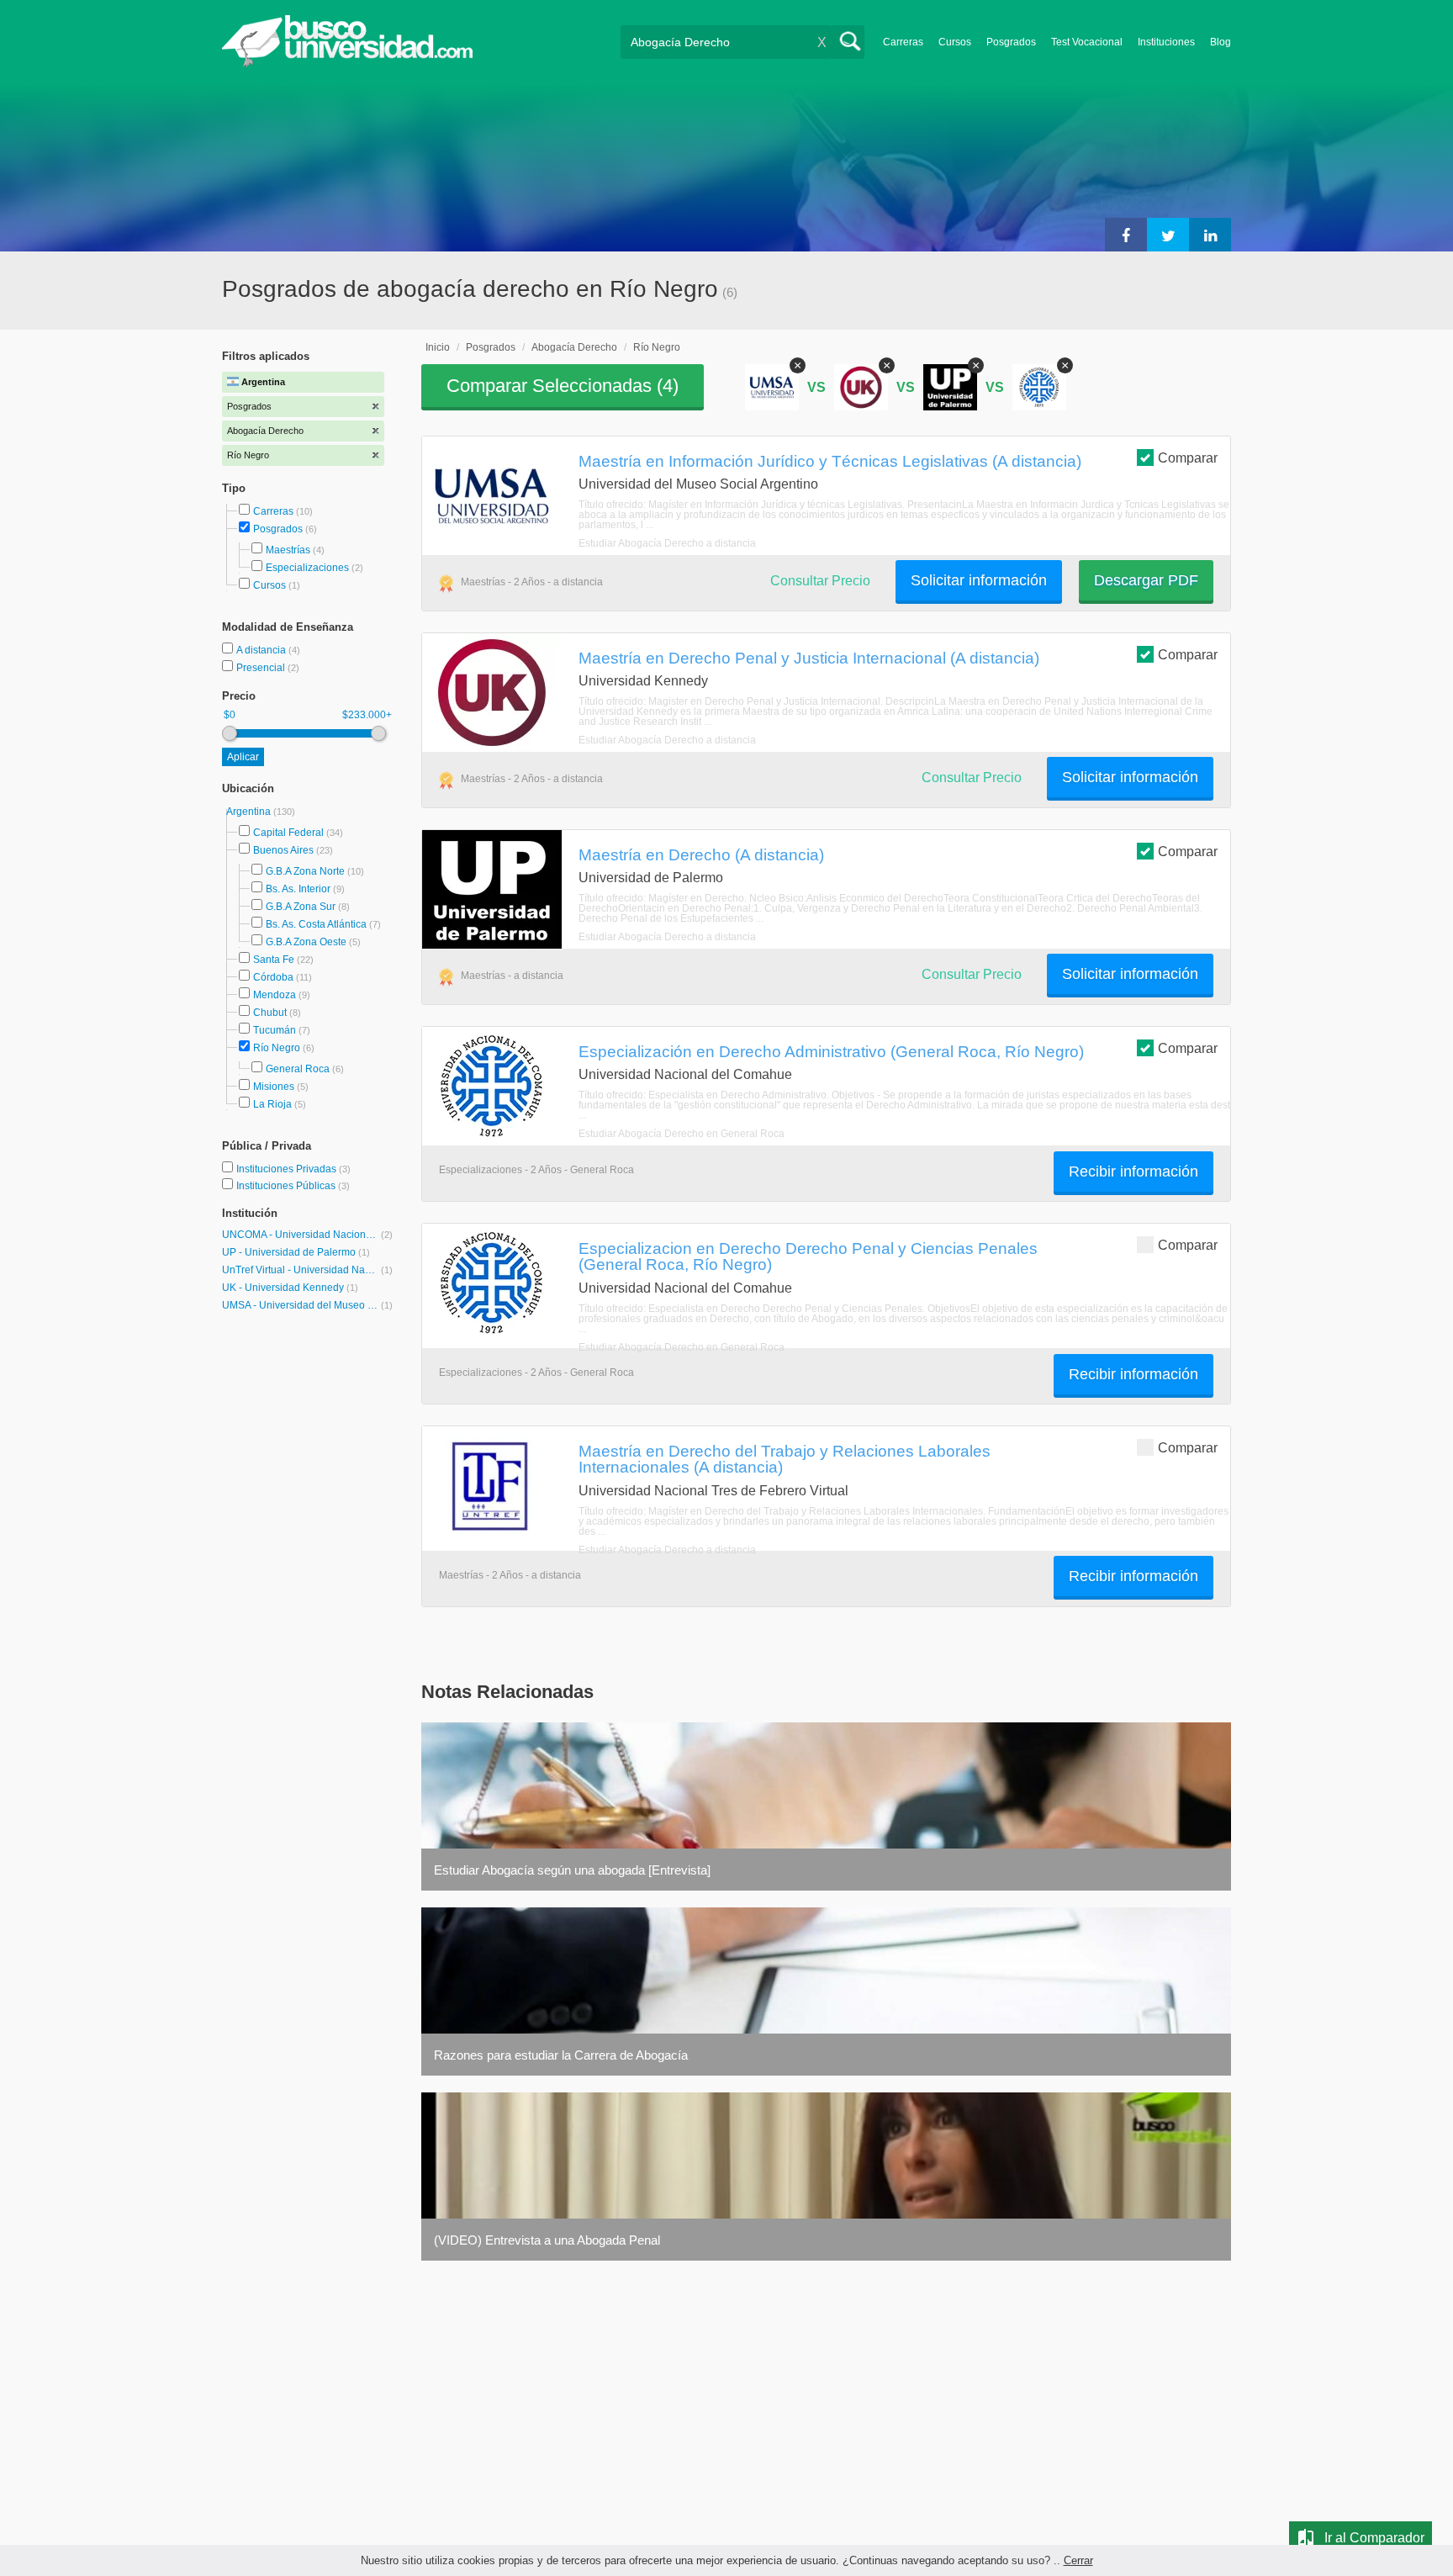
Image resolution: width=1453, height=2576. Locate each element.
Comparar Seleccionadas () (563, 386)
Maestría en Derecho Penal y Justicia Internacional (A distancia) (809, 658)
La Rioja (272, 1104)
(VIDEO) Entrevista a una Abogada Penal (547, 2240)
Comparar (1188, 458)
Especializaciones (307, 568)
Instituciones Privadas (293, 1169)
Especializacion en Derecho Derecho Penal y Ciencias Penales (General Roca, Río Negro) (808, 1256)
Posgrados (1011, 42)
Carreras (903, 42)
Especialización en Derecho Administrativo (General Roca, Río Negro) (831, 1051)
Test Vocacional (1087, 42)
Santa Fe (274, 960)
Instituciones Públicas (293, 1186)
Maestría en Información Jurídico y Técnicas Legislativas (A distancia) (830, 461)
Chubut (270, 1013)
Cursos (955, 42)
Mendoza (275, 995)
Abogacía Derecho (574, 347)
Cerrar (1078, 2560)
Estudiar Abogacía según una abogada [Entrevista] (572, 1870)
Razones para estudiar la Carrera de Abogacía (561, 2055)
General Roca (298, 1069)
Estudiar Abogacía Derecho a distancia (667, 543)
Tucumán (275, 1030)
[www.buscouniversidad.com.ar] (347, 63)
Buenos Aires (283, 850)
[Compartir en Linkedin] (1210, 235)
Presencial (262, 668)
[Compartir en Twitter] (1168, 235)
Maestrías (288, 550)
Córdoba (273, 977)
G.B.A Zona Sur (301, 907)
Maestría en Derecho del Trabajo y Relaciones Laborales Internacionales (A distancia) (785, 1459)
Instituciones (1166, 42)
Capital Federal (288, 833)
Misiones (274, 1087)
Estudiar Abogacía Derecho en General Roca (682, 1134)
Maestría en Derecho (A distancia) (701, 854)
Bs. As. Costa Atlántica (316, 924)
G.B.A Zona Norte (305, 871)
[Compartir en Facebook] (1126, 235)
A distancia (262, 650)
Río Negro (277, 1048)
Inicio (438, 347)
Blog (1221, 42)
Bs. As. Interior (298, 889)
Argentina (250, 812)
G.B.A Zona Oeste (306, 942)
